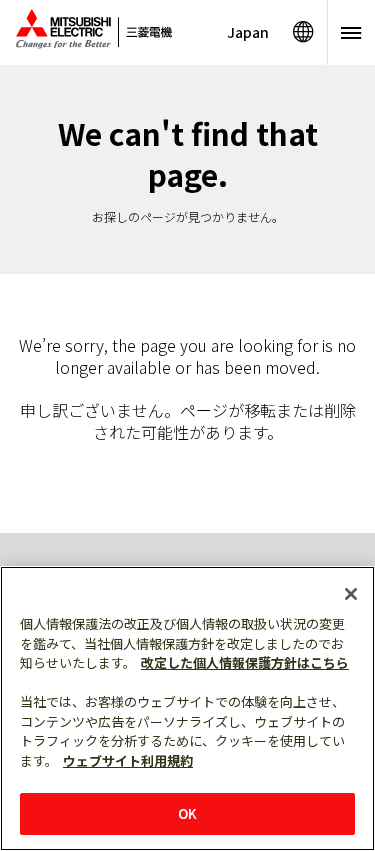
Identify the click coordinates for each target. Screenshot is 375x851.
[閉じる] (351, 594)
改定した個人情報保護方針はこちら (245, 662)
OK (187, 813)
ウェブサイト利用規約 (128, 760)
